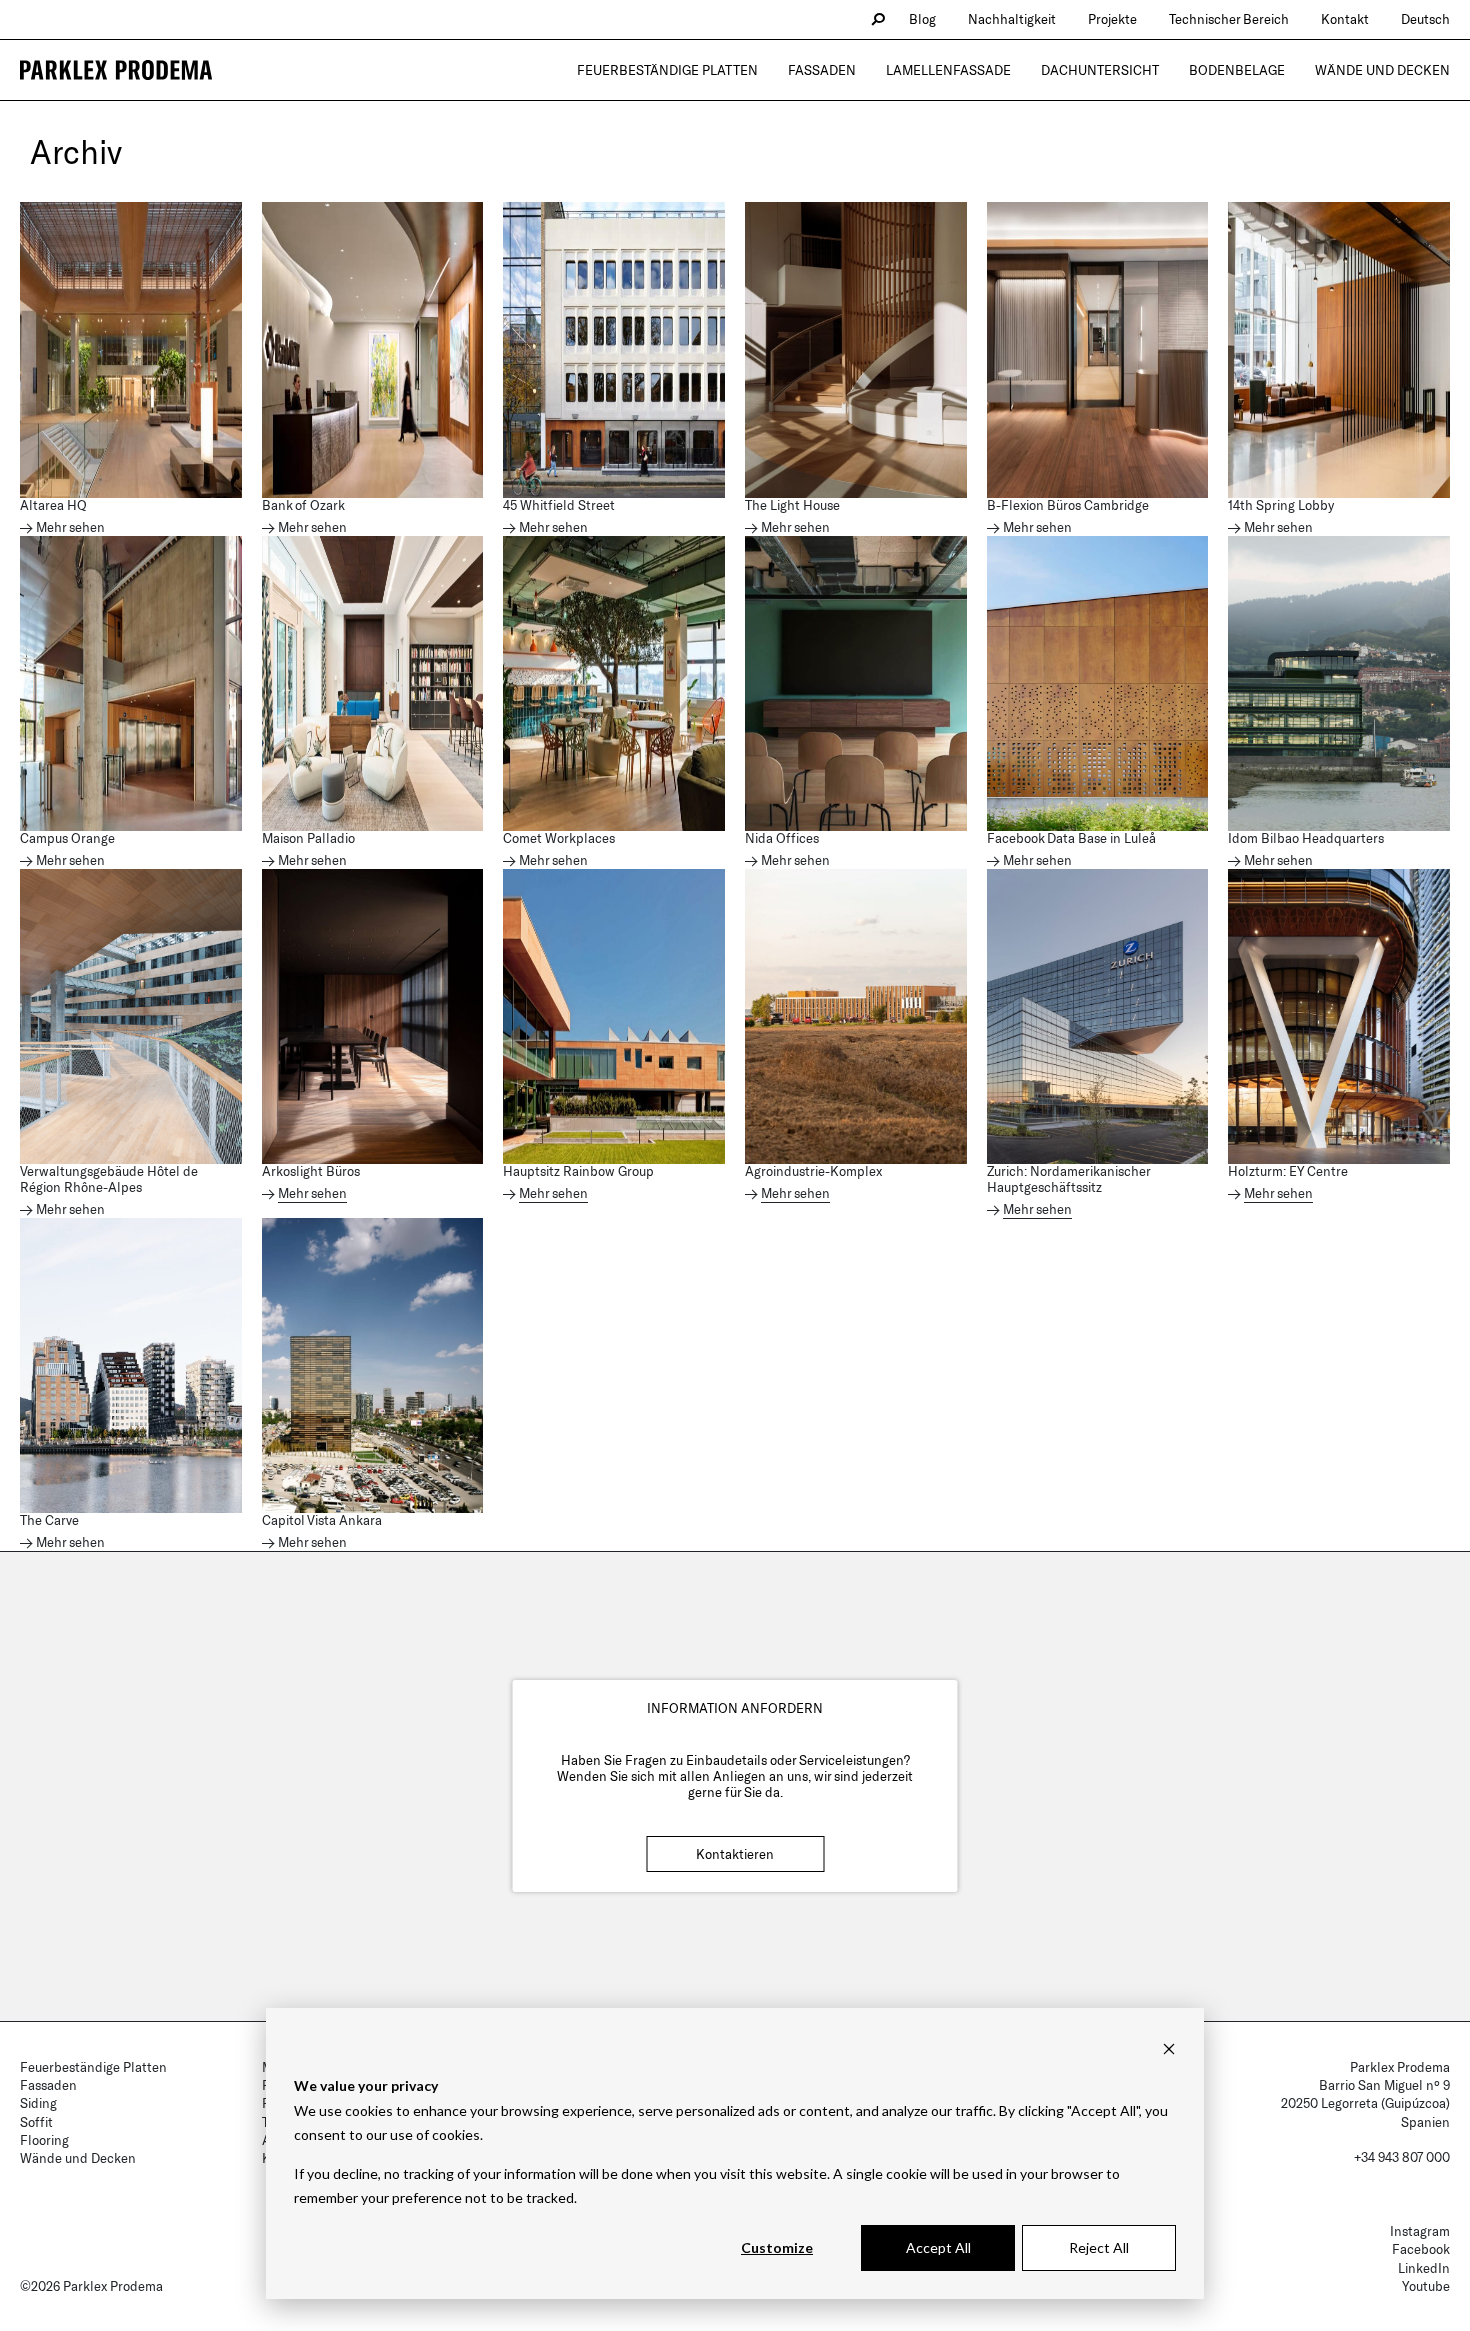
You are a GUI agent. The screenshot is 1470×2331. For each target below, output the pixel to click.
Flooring (44, 2140)
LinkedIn (1424, 2268)
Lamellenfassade (948, 70)
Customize (777, 2247)
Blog (922, 19)
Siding (38, 2103)
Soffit (36, 2122)
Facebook (1421, 2249)
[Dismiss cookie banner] (1169, 2048)
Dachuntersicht (1100, 70)
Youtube (1426, 2286)
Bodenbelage (1237, 70)
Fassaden (822, 70)
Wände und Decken (1382, 70)
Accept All (938, 2247)
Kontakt (1345, 19)
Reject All (1099, 2247)
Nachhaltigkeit (1012, 19)
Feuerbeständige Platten (667, 70)
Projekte (1112, 19)
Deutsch (1425, 19)
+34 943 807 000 (1402, 2157)
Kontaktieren (735, 1854)
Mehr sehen (70, 527)
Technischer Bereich (1229, 19)
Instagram (1420, 2231)
